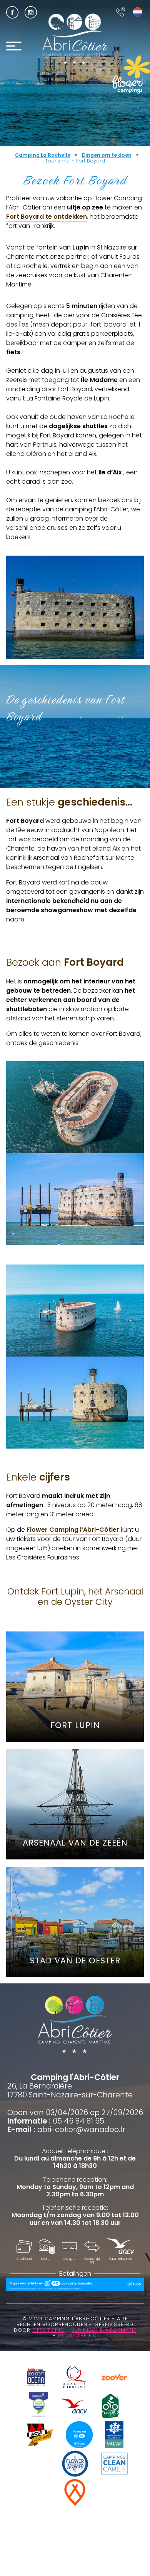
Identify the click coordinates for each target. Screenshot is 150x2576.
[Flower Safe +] (75, 2465)
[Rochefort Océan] (36, 2378)
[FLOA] (79, 2436)
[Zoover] (114, 2378)
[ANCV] (74, 2407)
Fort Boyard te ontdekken (47, 217)
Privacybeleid (77, 2336)
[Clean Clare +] (114, 2465)
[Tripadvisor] (36, 2465)
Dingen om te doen (107, 155)
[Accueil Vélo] (110, 2407)
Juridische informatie (104, 2330)
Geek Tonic (48, 2330)
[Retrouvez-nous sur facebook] (12, 12)
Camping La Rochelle (43, 155)
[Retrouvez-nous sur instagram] (31, 12)
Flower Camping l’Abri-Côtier (73, 1530)
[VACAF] (114, 2436)
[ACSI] (40, 2436)
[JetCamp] (75, 2493)
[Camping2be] (39, 2407)
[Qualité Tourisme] (75, 2378)
